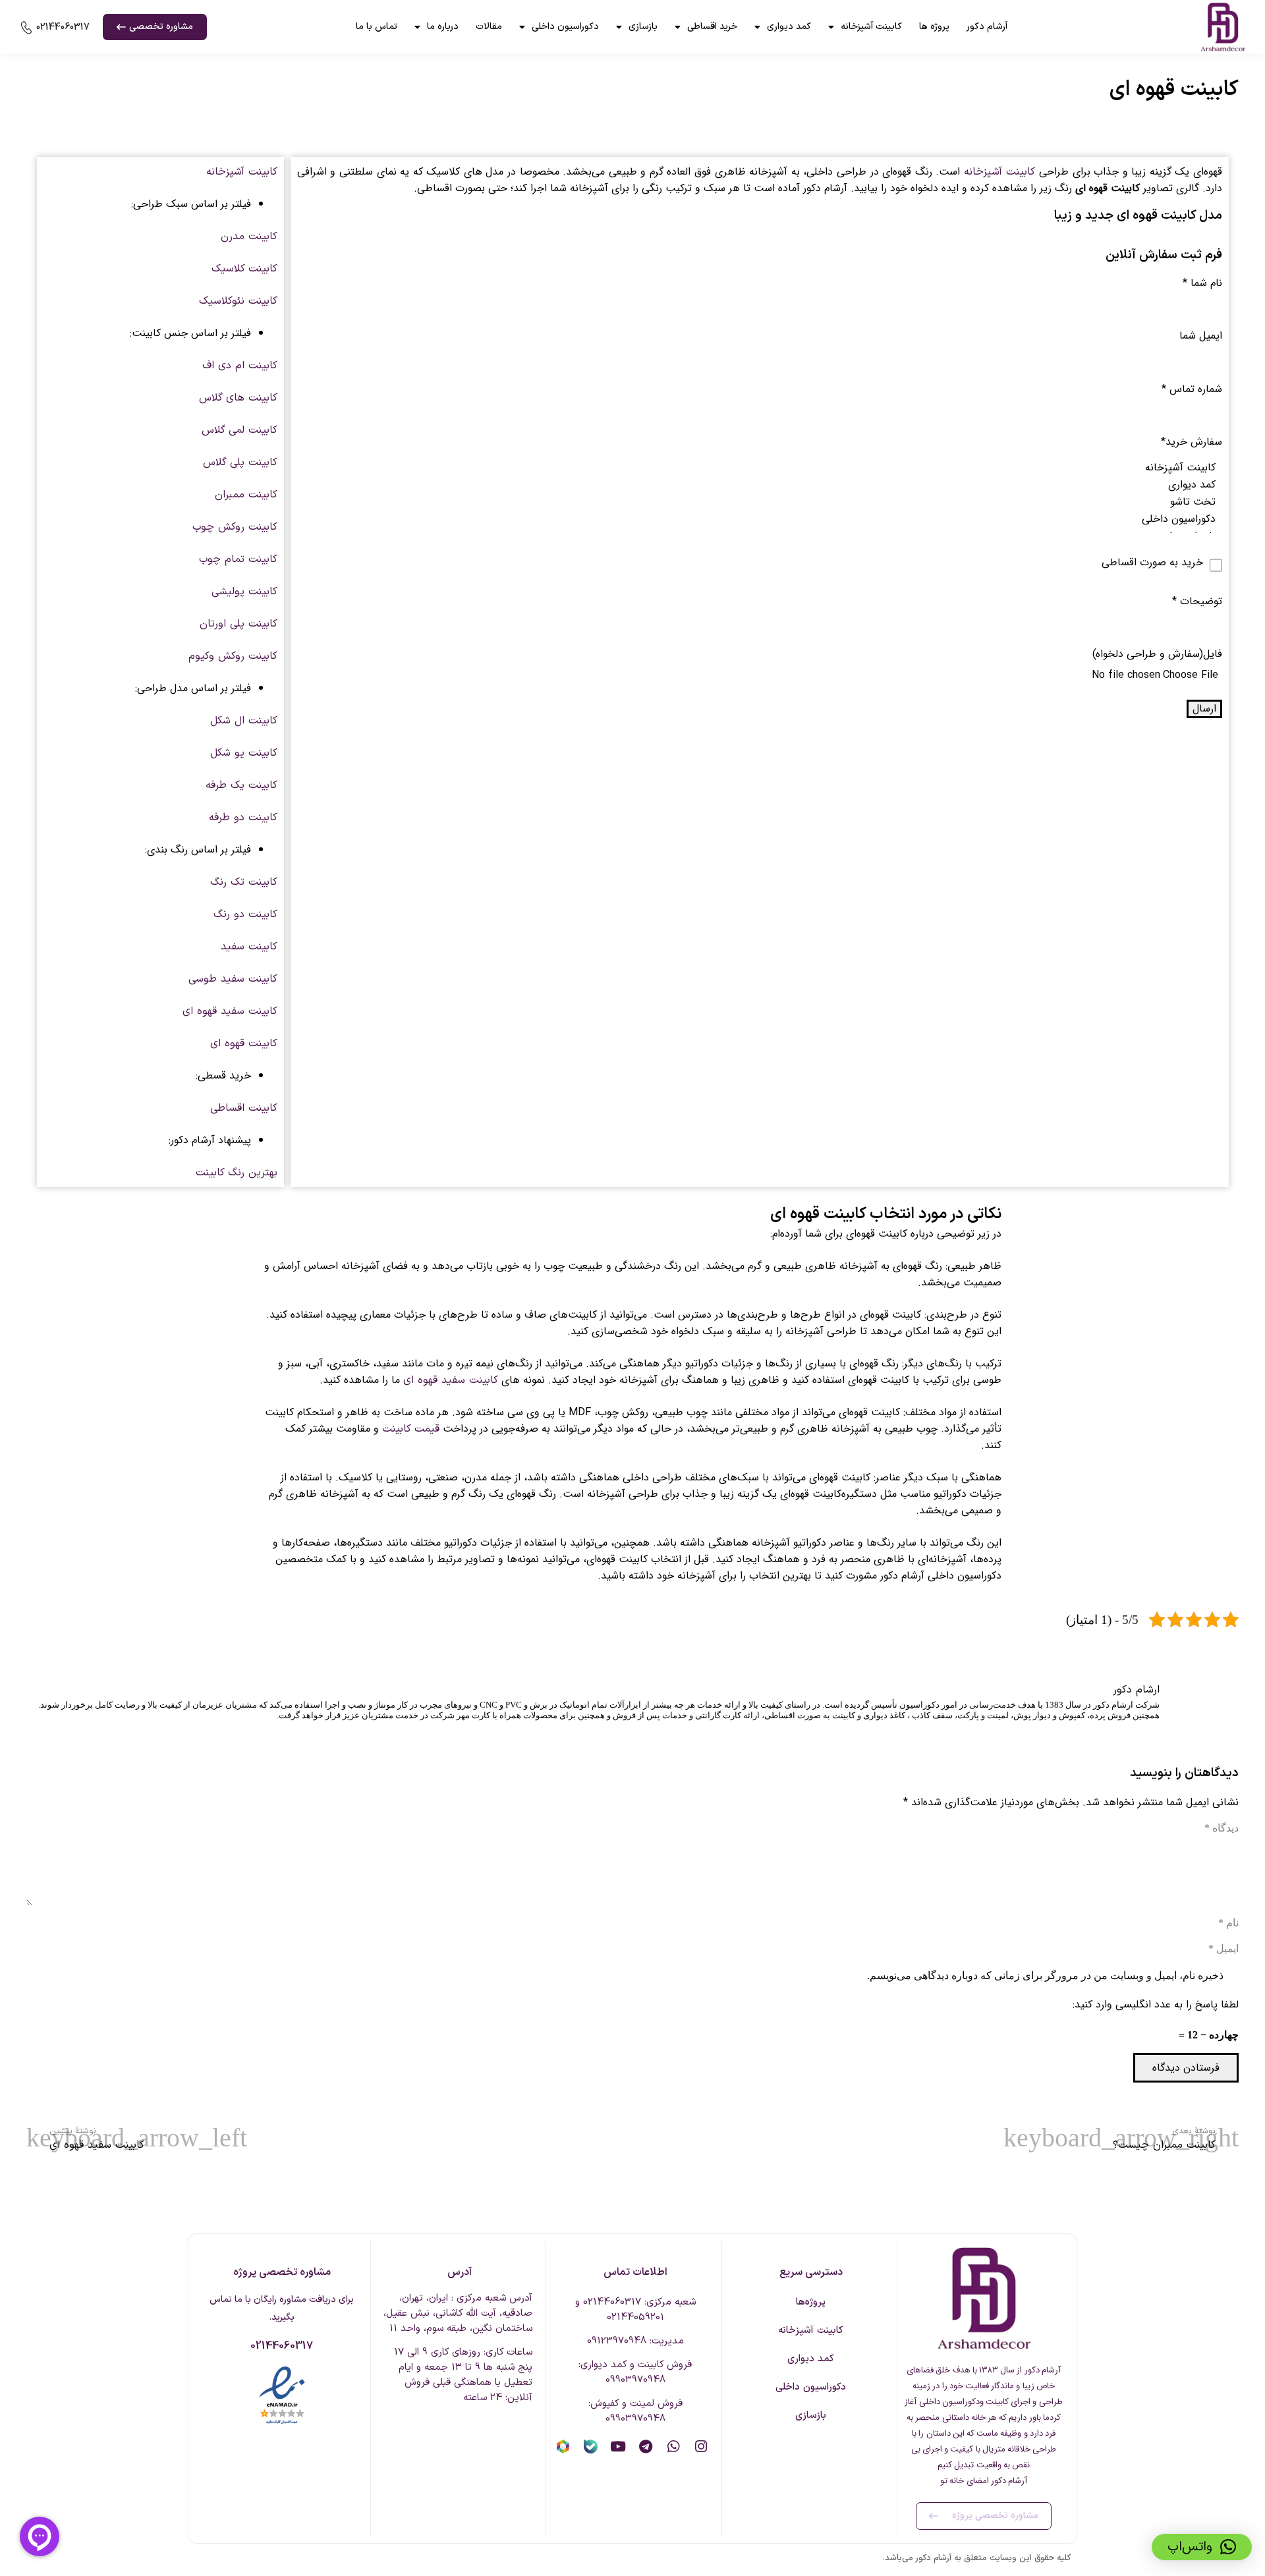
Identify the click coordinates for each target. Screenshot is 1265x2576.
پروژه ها (934, 27)
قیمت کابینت (411, 1429)
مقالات (489, 27)
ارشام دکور (1136, 1690)
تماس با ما (377, 27)
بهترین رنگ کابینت (237, 1173)
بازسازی (643, 27)
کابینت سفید (249, 947)
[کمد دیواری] (760, 485)
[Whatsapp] (674, 2447)
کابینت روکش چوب (235, 527)
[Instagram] (701, 2447)
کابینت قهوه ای (244, 1044)
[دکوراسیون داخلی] (760, 519)
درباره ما (443, 27)
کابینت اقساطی (244, 1108)
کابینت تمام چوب (238, 559)
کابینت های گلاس (238, 398)
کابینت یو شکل (244, 753)
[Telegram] (646, 2447)
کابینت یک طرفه (241, 785)
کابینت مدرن (249, 237)
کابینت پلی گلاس (240, 462)
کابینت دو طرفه (243, 818)
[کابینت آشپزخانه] (760, 468)
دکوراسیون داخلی (565, 27)
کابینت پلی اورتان (239, 624)
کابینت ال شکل (244, 721)
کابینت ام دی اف (240, 366)
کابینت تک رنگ (244, 882)
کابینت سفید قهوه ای (230, 1011)
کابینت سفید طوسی (233, 979)
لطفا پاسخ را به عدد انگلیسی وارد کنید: (1156, 2004)
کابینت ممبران (246, 495)
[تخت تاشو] (760, 502)
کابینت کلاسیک (244, 269)
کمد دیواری (789, 27)
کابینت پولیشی (244, 592)
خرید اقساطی (712, 27)
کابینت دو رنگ (245, 914)
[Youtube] (618, 2447)
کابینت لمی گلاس (239, 430)
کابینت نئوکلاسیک (238, 301)
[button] (1202, 2547)
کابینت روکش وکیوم (233, 656)
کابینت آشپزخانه (871, 27)
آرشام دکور (987, 27)
